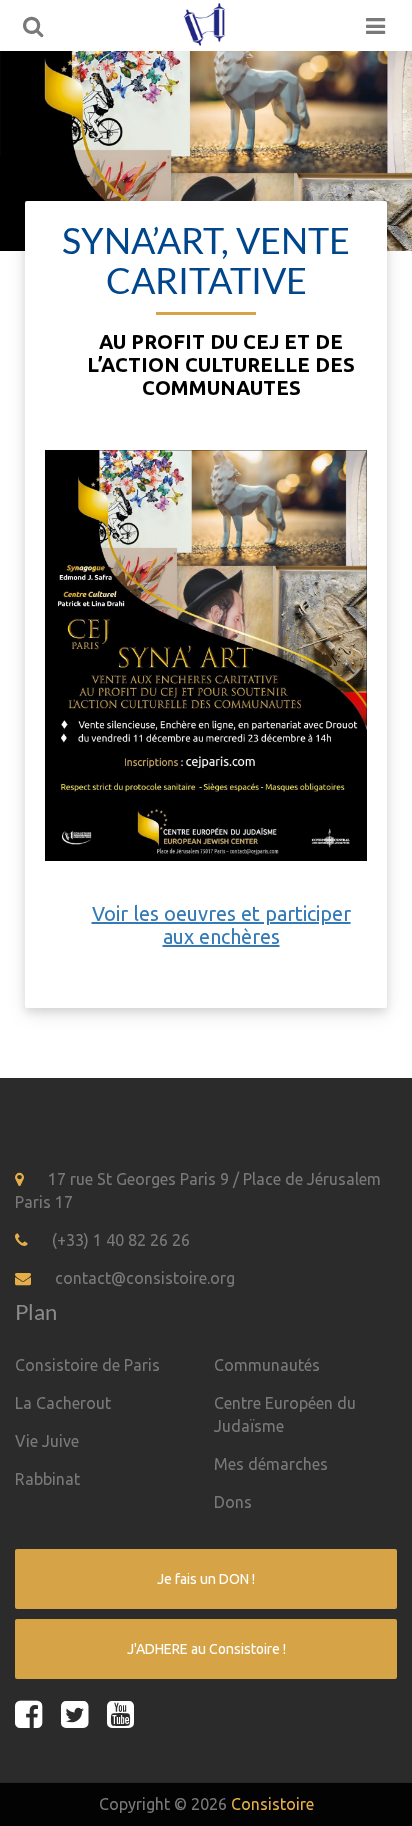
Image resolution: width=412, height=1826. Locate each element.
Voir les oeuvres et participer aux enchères (221, 925)
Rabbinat (47, 1479)
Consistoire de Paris (87, 1365)
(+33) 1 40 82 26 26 (121, 1240)
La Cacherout (63, 1403)
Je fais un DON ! (206, 1579)
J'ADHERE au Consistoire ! (206, 1649)
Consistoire (272, 1804)
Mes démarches (271, 1464)
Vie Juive (47, 1441)
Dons (233, 1502)
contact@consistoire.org (145, 1278)
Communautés (267, 1365)
